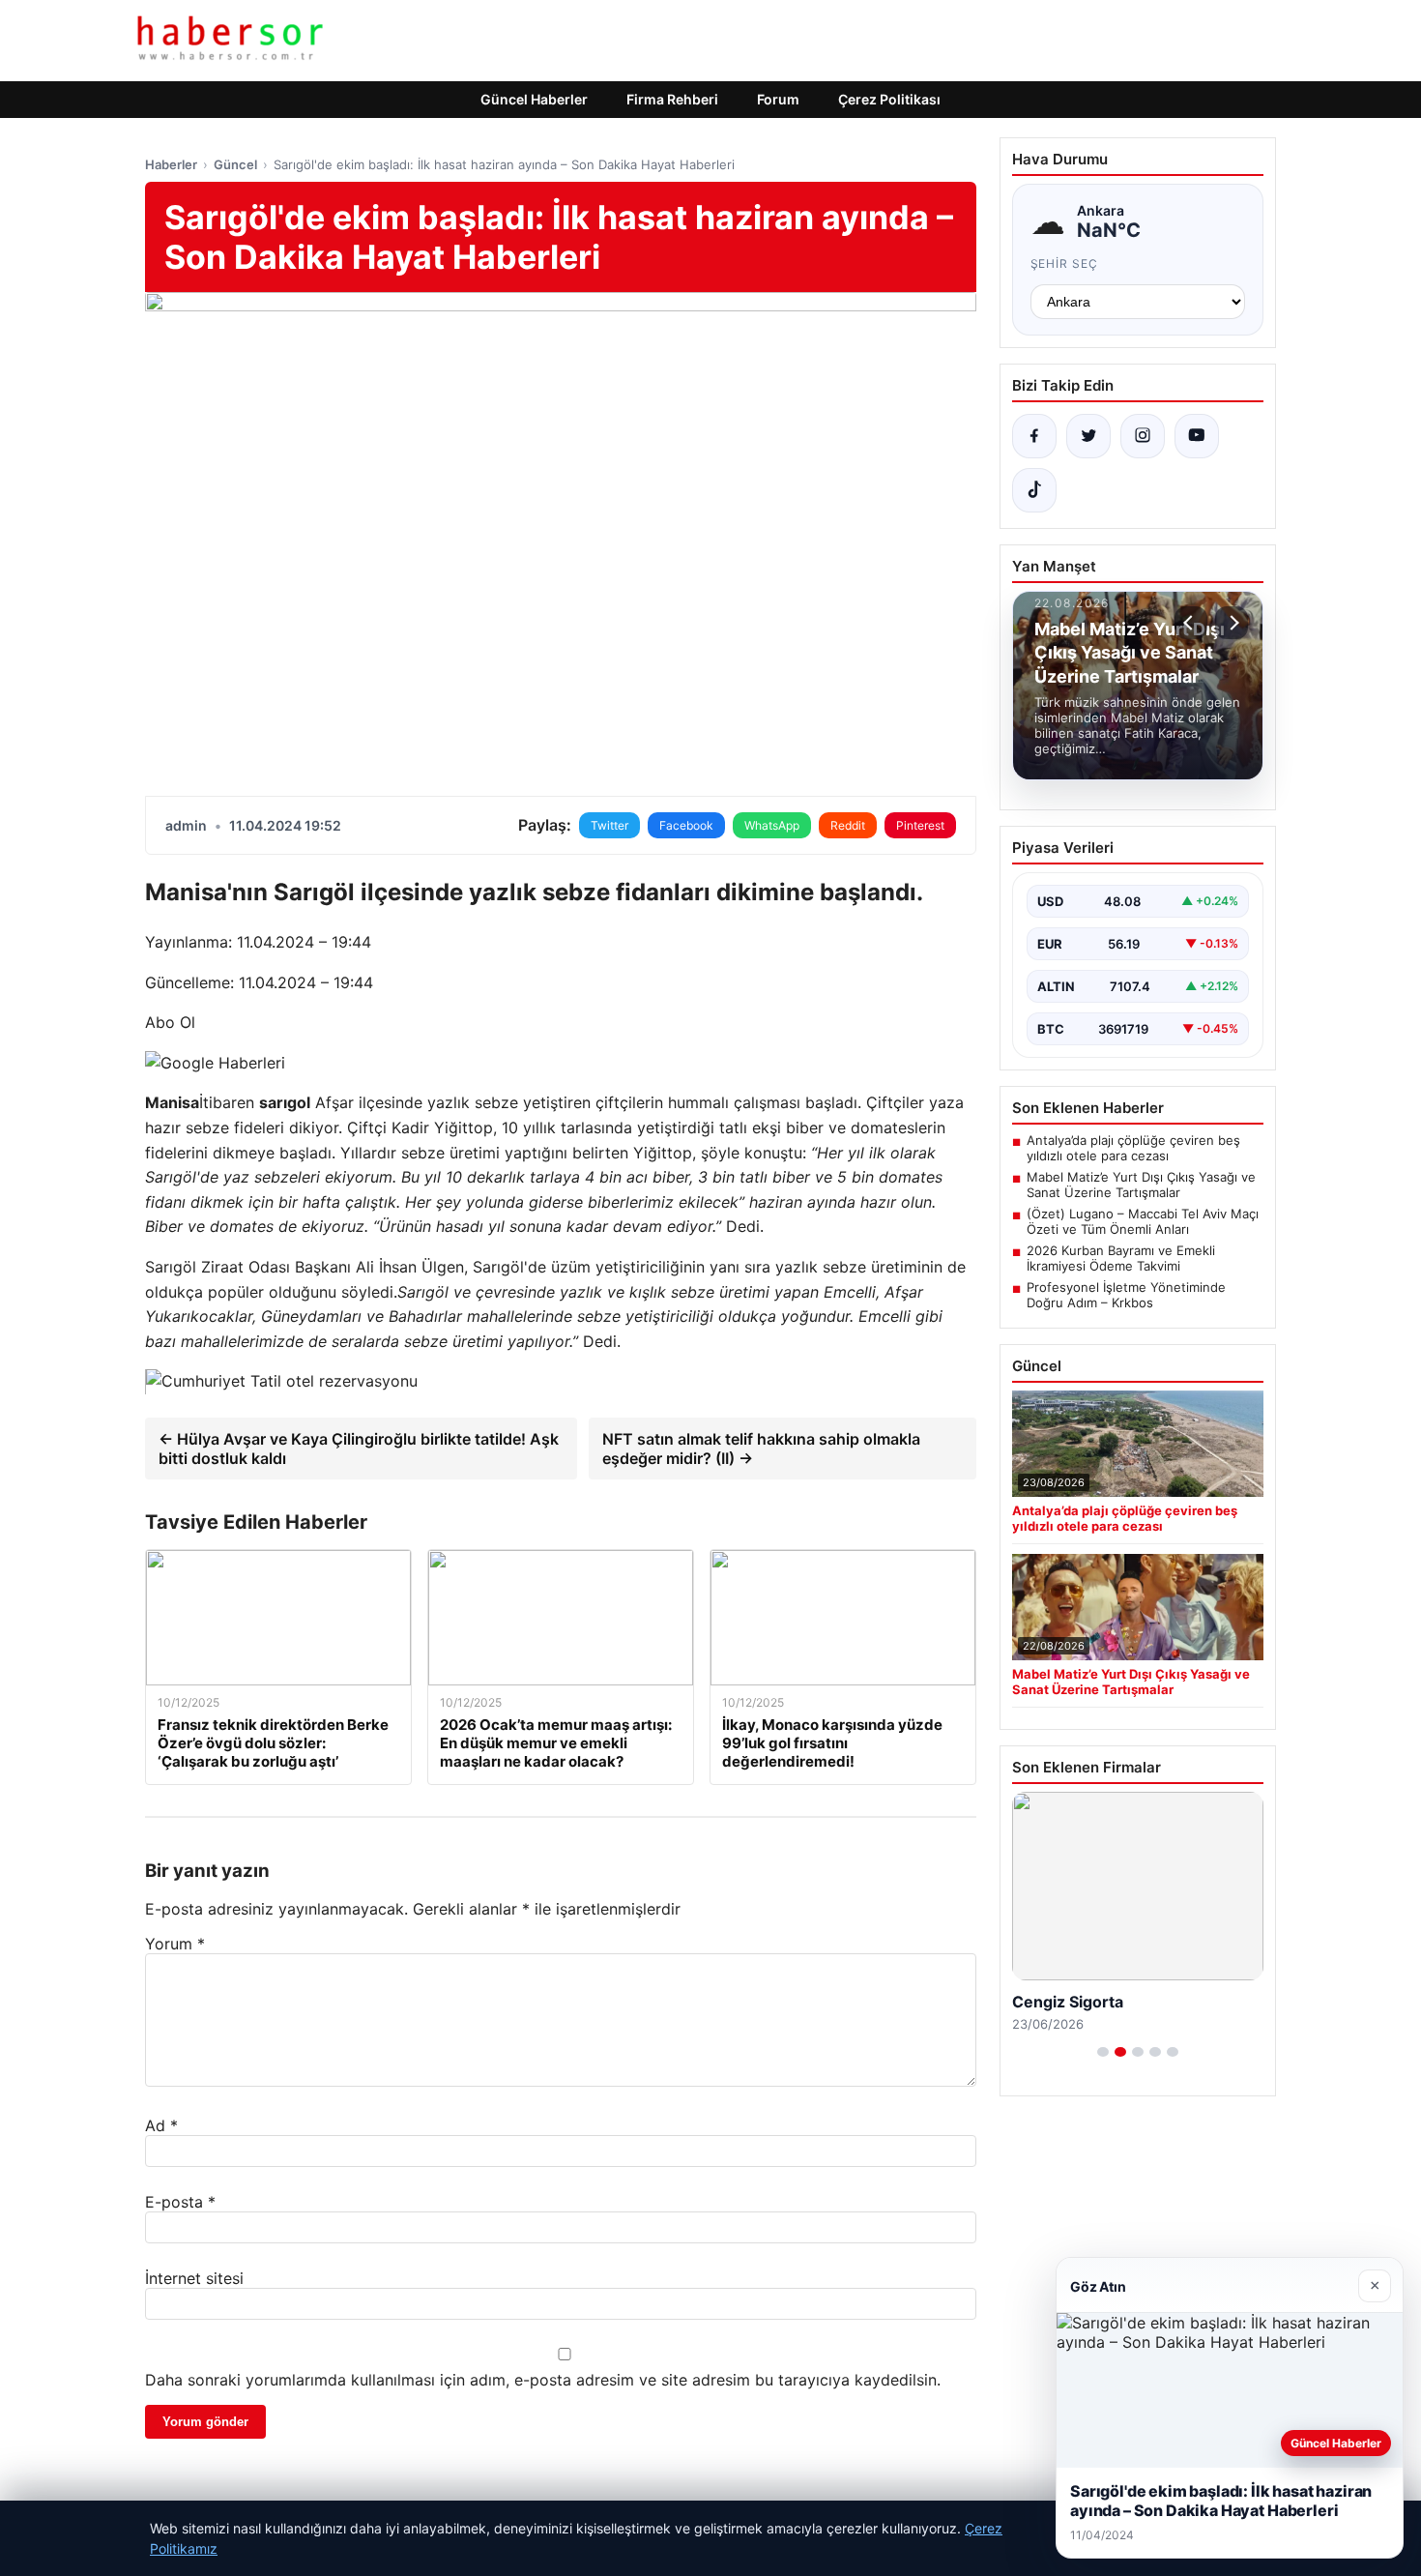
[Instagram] (1143, 436)
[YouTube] (1197, 436)
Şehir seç (1065, 263)
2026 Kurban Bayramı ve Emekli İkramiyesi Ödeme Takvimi (1121, 1258)
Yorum (175, 1944)
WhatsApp (772, 825)
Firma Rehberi (672, 99)
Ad (161, 2125)
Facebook (686, 825)
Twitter (609, 825)
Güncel (235, 164)
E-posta (180, 2202)
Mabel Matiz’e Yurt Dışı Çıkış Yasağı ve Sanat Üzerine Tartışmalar (1141, 1185)
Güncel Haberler (534, 99)
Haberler (171, 164)
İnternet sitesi (194, 2278)
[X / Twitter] (1088, 436)
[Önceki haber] (1191, 623)
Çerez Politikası (889, 99)
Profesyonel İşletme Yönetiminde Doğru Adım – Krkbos (1126, 1295)
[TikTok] (1034, 490)
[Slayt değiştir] (1103, 2052)
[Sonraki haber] (1232, 623)
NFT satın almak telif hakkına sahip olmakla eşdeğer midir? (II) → (761, 1449)
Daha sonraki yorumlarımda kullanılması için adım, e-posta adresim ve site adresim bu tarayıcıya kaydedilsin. (543, 2380)
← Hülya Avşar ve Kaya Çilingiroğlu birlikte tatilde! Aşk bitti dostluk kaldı (359, 1449)
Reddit (848, 825)
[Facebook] (1034, 436)
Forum (778, 99)
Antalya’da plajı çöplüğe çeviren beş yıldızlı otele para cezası (1133, 1148)
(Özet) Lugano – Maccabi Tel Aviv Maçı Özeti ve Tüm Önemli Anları (1143, 1221)
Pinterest (920, 825)
